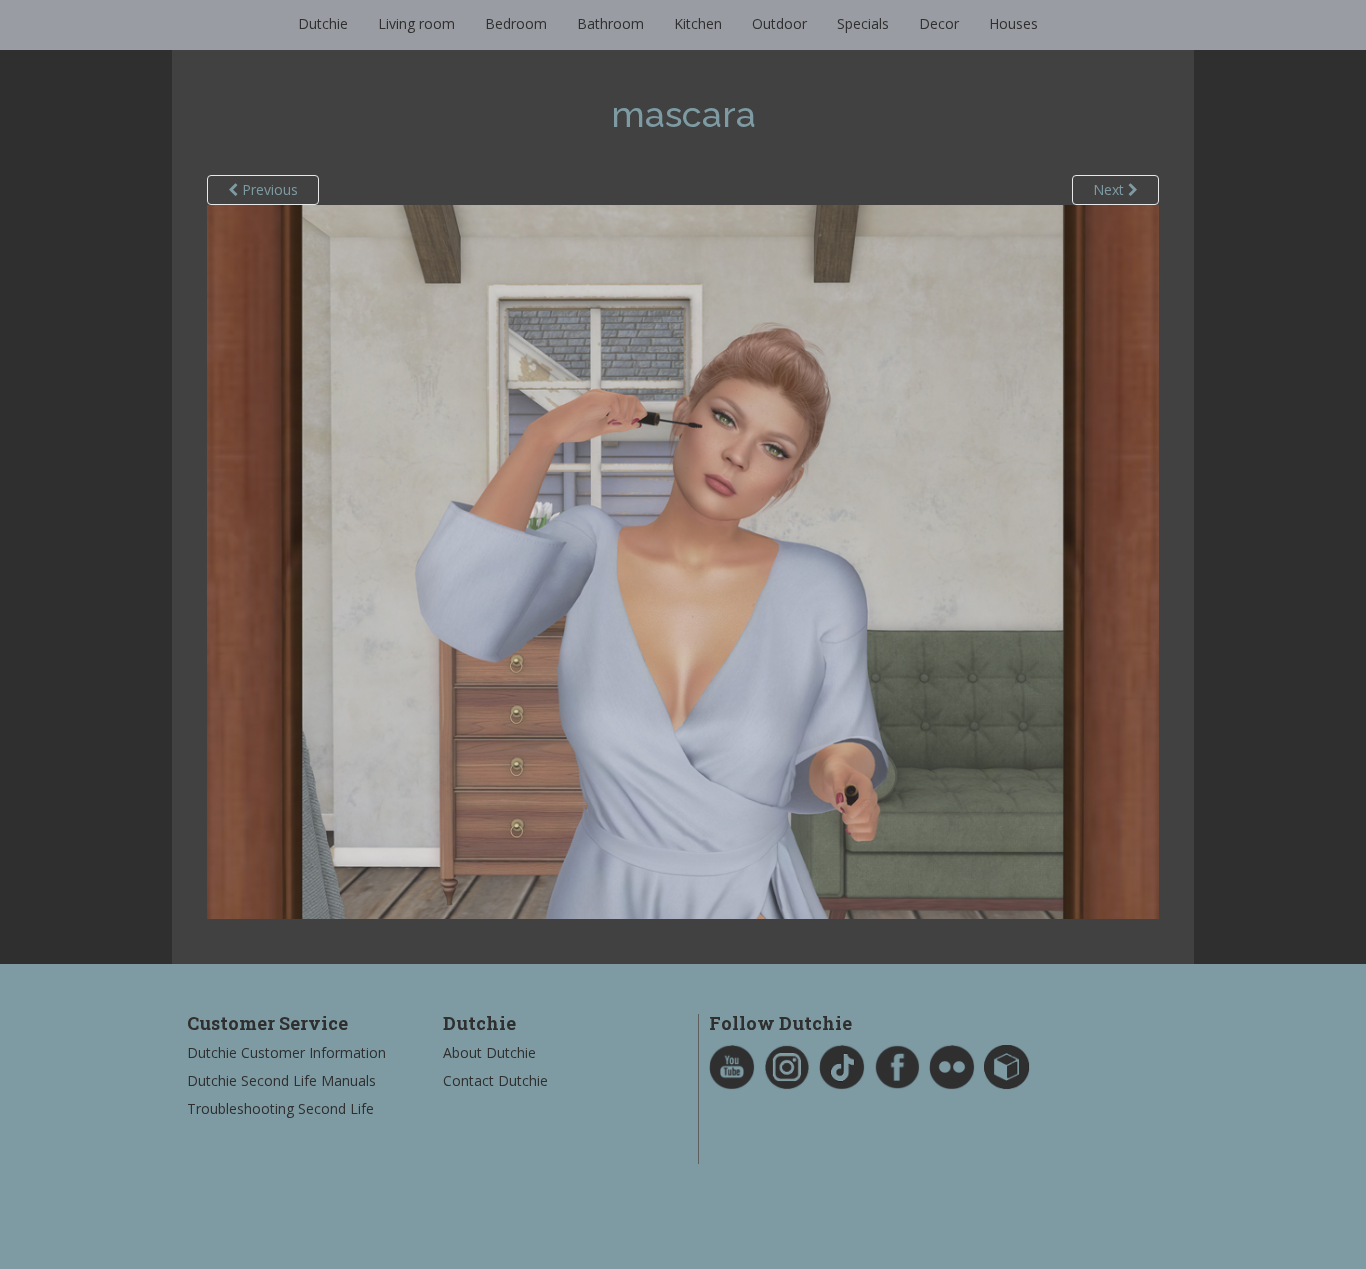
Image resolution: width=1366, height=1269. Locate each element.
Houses (1013, 23)
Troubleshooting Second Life (280, 1108)
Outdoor (779, 23)
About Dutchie (489, 1052)
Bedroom (516, 23)
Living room (416, 23)
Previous (268, 189)
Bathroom (610, 23)
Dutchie (323, 23)
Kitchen (698, 23)
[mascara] (683, 560)
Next (1110, 189)
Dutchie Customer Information (286, 1052)
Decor (939, 23)
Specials (863, 23)
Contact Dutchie (495, 1080)
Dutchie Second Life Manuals (281, 1080)
